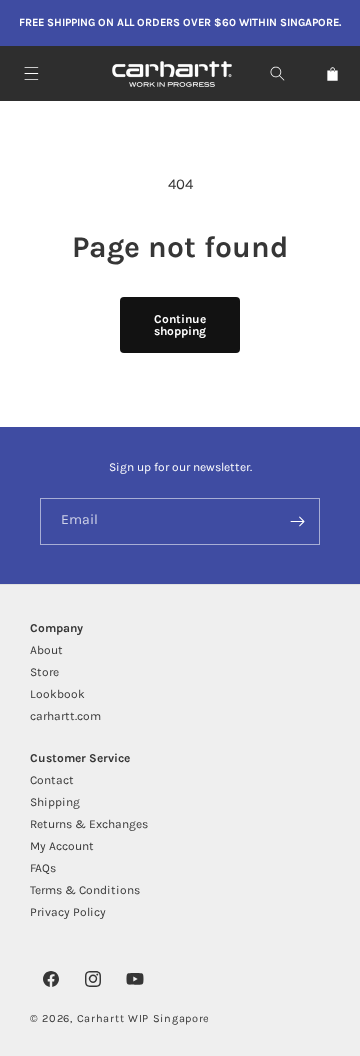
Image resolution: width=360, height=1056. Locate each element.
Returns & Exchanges (89, 824)
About (46, 650)
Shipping (55, 802)
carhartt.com (65, 716)
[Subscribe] (297, 521)
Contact (52, 780)
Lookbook (57, 694)
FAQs (43, 868)
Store (44, 672)
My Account (62, 846)
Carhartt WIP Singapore (143, 1018)
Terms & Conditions (85, 890)
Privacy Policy (68, 912)
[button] (31, 73)
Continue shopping (180, 325)
